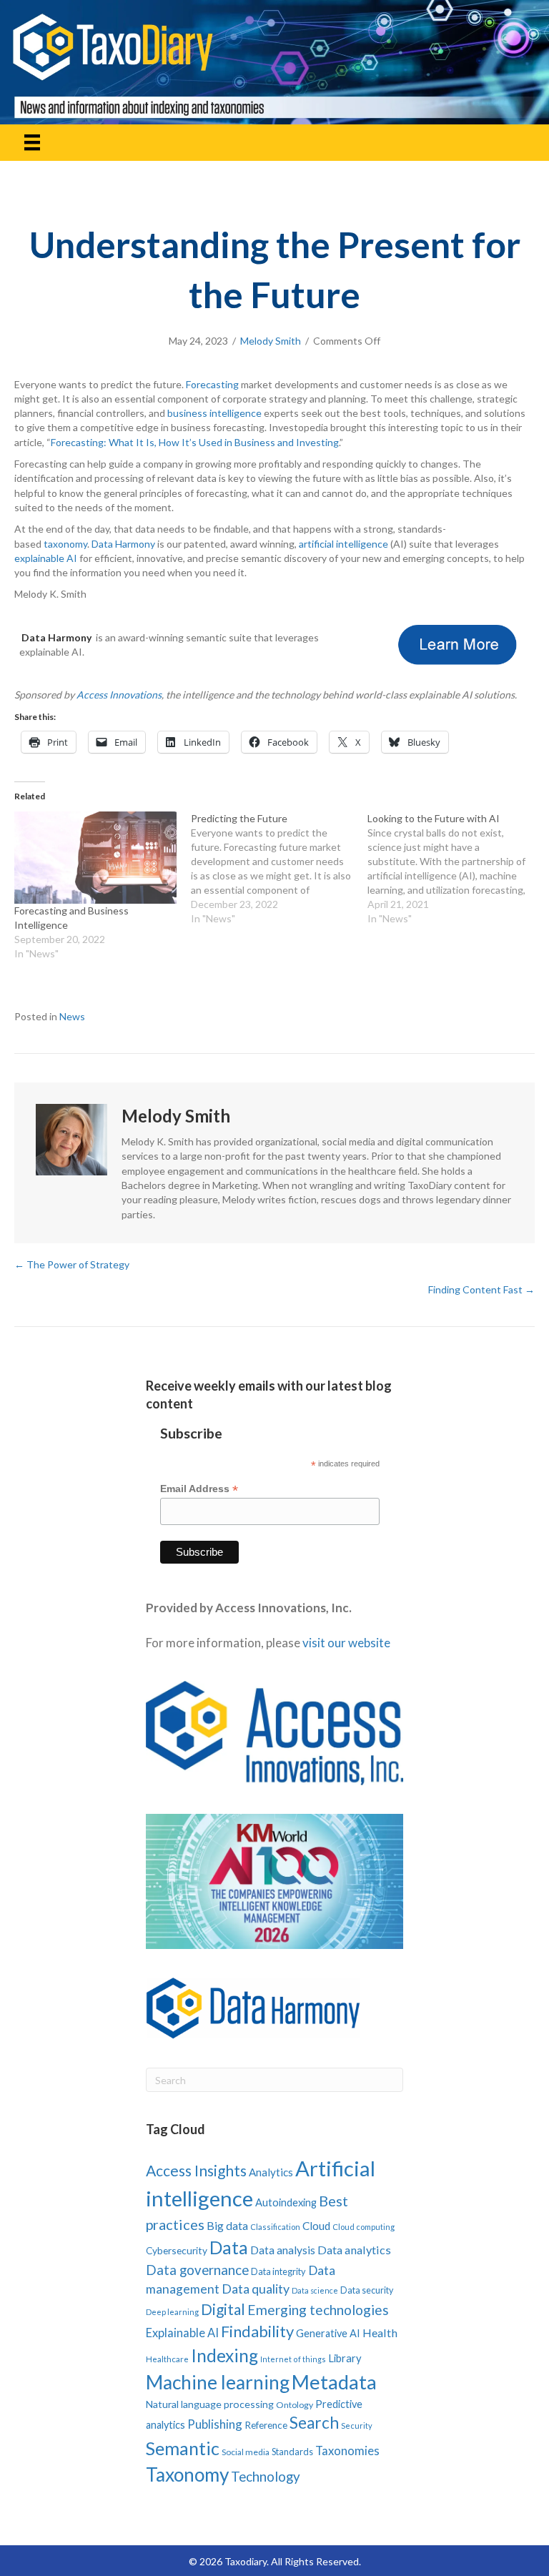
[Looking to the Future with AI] (456, 869)
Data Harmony (123, 544)
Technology (266, 2476)
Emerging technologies (318, 2310)
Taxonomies (347, 2451)
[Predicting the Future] (279, 869)
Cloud (316, 2226)
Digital (223, 2309)
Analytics (271, 2172)
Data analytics (354, 2250)
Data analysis (283, 2250)
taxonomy (65, 544)
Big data (227, 2225)
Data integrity (278, 2271)
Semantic (183, 2448)
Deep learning (172, 2312)
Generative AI (328, 2333)
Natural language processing (210, 2404)
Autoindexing (286, 2202)
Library (345, 2358)
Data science (315, 2290)
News (72, 1016)
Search (314, 2423)
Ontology (295, 2405)
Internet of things (293, 2359)
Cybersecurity (177, 2250)
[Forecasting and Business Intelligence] (95, 858)
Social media (246, 2452)
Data (229, 2247)
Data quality (256, 2289)
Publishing (215, 2424)
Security (357, 2426)
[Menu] (32, 143)
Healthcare (167, 2359)
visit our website (346, 1643)
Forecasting (212, 384)
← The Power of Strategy (72, 1264)
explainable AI (46, 558)
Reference (266, 2425)
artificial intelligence (343, 544)
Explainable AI (182, 2333)
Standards (292, 2452)
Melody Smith (271, 341)
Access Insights (196, 2170)
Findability (257, 2331)
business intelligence (214, 413)
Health (380, 2333)
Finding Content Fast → (481, 1289)
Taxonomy (187, 2474)
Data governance (197, 2270)
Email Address (199, 1489)
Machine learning (218, 2382)
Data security (367, 2290)
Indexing (224, 2355)
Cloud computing (363, 2227)
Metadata (334, 2382)
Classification (275, 2227)
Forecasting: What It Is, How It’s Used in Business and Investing (195, 442)
